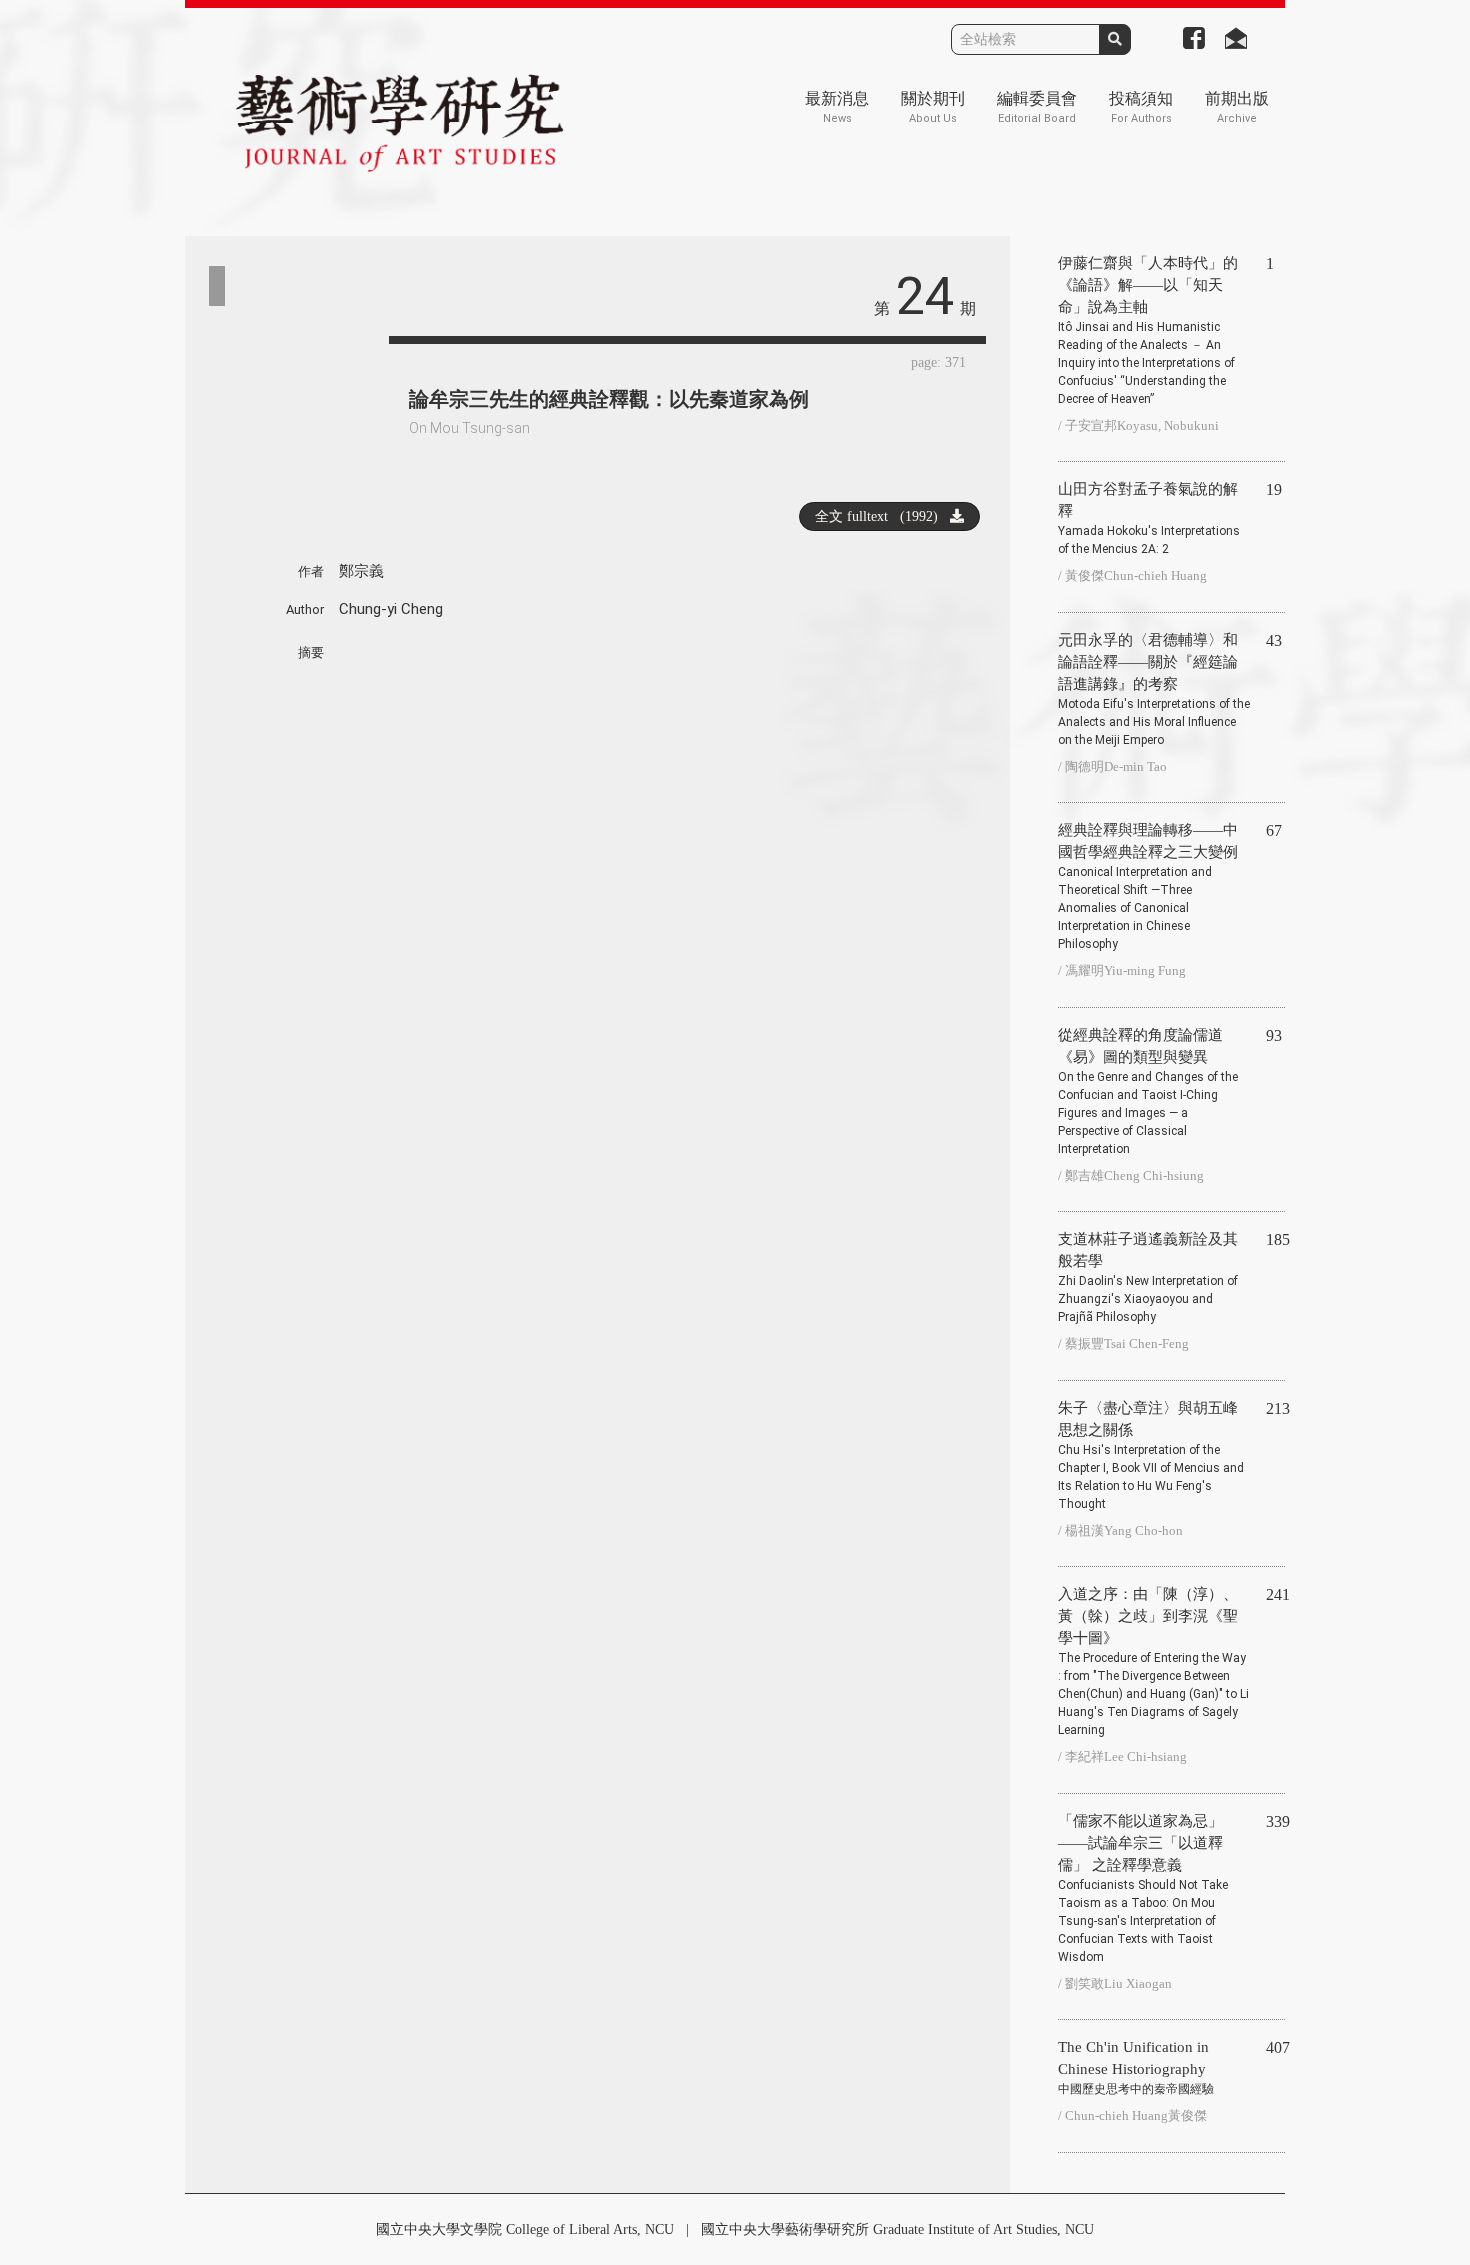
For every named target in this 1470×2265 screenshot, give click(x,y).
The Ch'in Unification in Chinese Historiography (1136, 2067)
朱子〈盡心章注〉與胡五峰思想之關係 (1151, 1455)
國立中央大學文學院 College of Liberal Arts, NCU (525, 2229)
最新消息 (837, 107)
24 (925, 296)
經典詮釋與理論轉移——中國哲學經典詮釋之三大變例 (1148, 886)
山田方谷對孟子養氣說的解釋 (1149, 518)
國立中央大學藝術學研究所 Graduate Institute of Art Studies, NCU (897, 2229)
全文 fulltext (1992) (882, 516)
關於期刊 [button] (933, 107)
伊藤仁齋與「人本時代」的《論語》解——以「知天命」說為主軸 (1148, 330)
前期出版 (1237, 107)
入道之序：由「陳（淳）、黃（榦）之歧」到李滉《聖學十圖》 (1153, 1661)
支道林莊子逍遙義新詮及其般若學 (1148, 1277)
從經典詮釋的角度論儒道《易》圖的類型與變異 (1148, 1091)
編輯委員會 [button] (1037, 107)
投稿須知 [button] (1141, 107)
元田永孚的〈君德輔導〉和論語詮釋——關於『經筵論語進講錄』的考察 (1154, 689)
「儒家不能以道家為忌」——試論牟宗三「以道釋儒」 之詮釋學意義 (1143, 1888)
